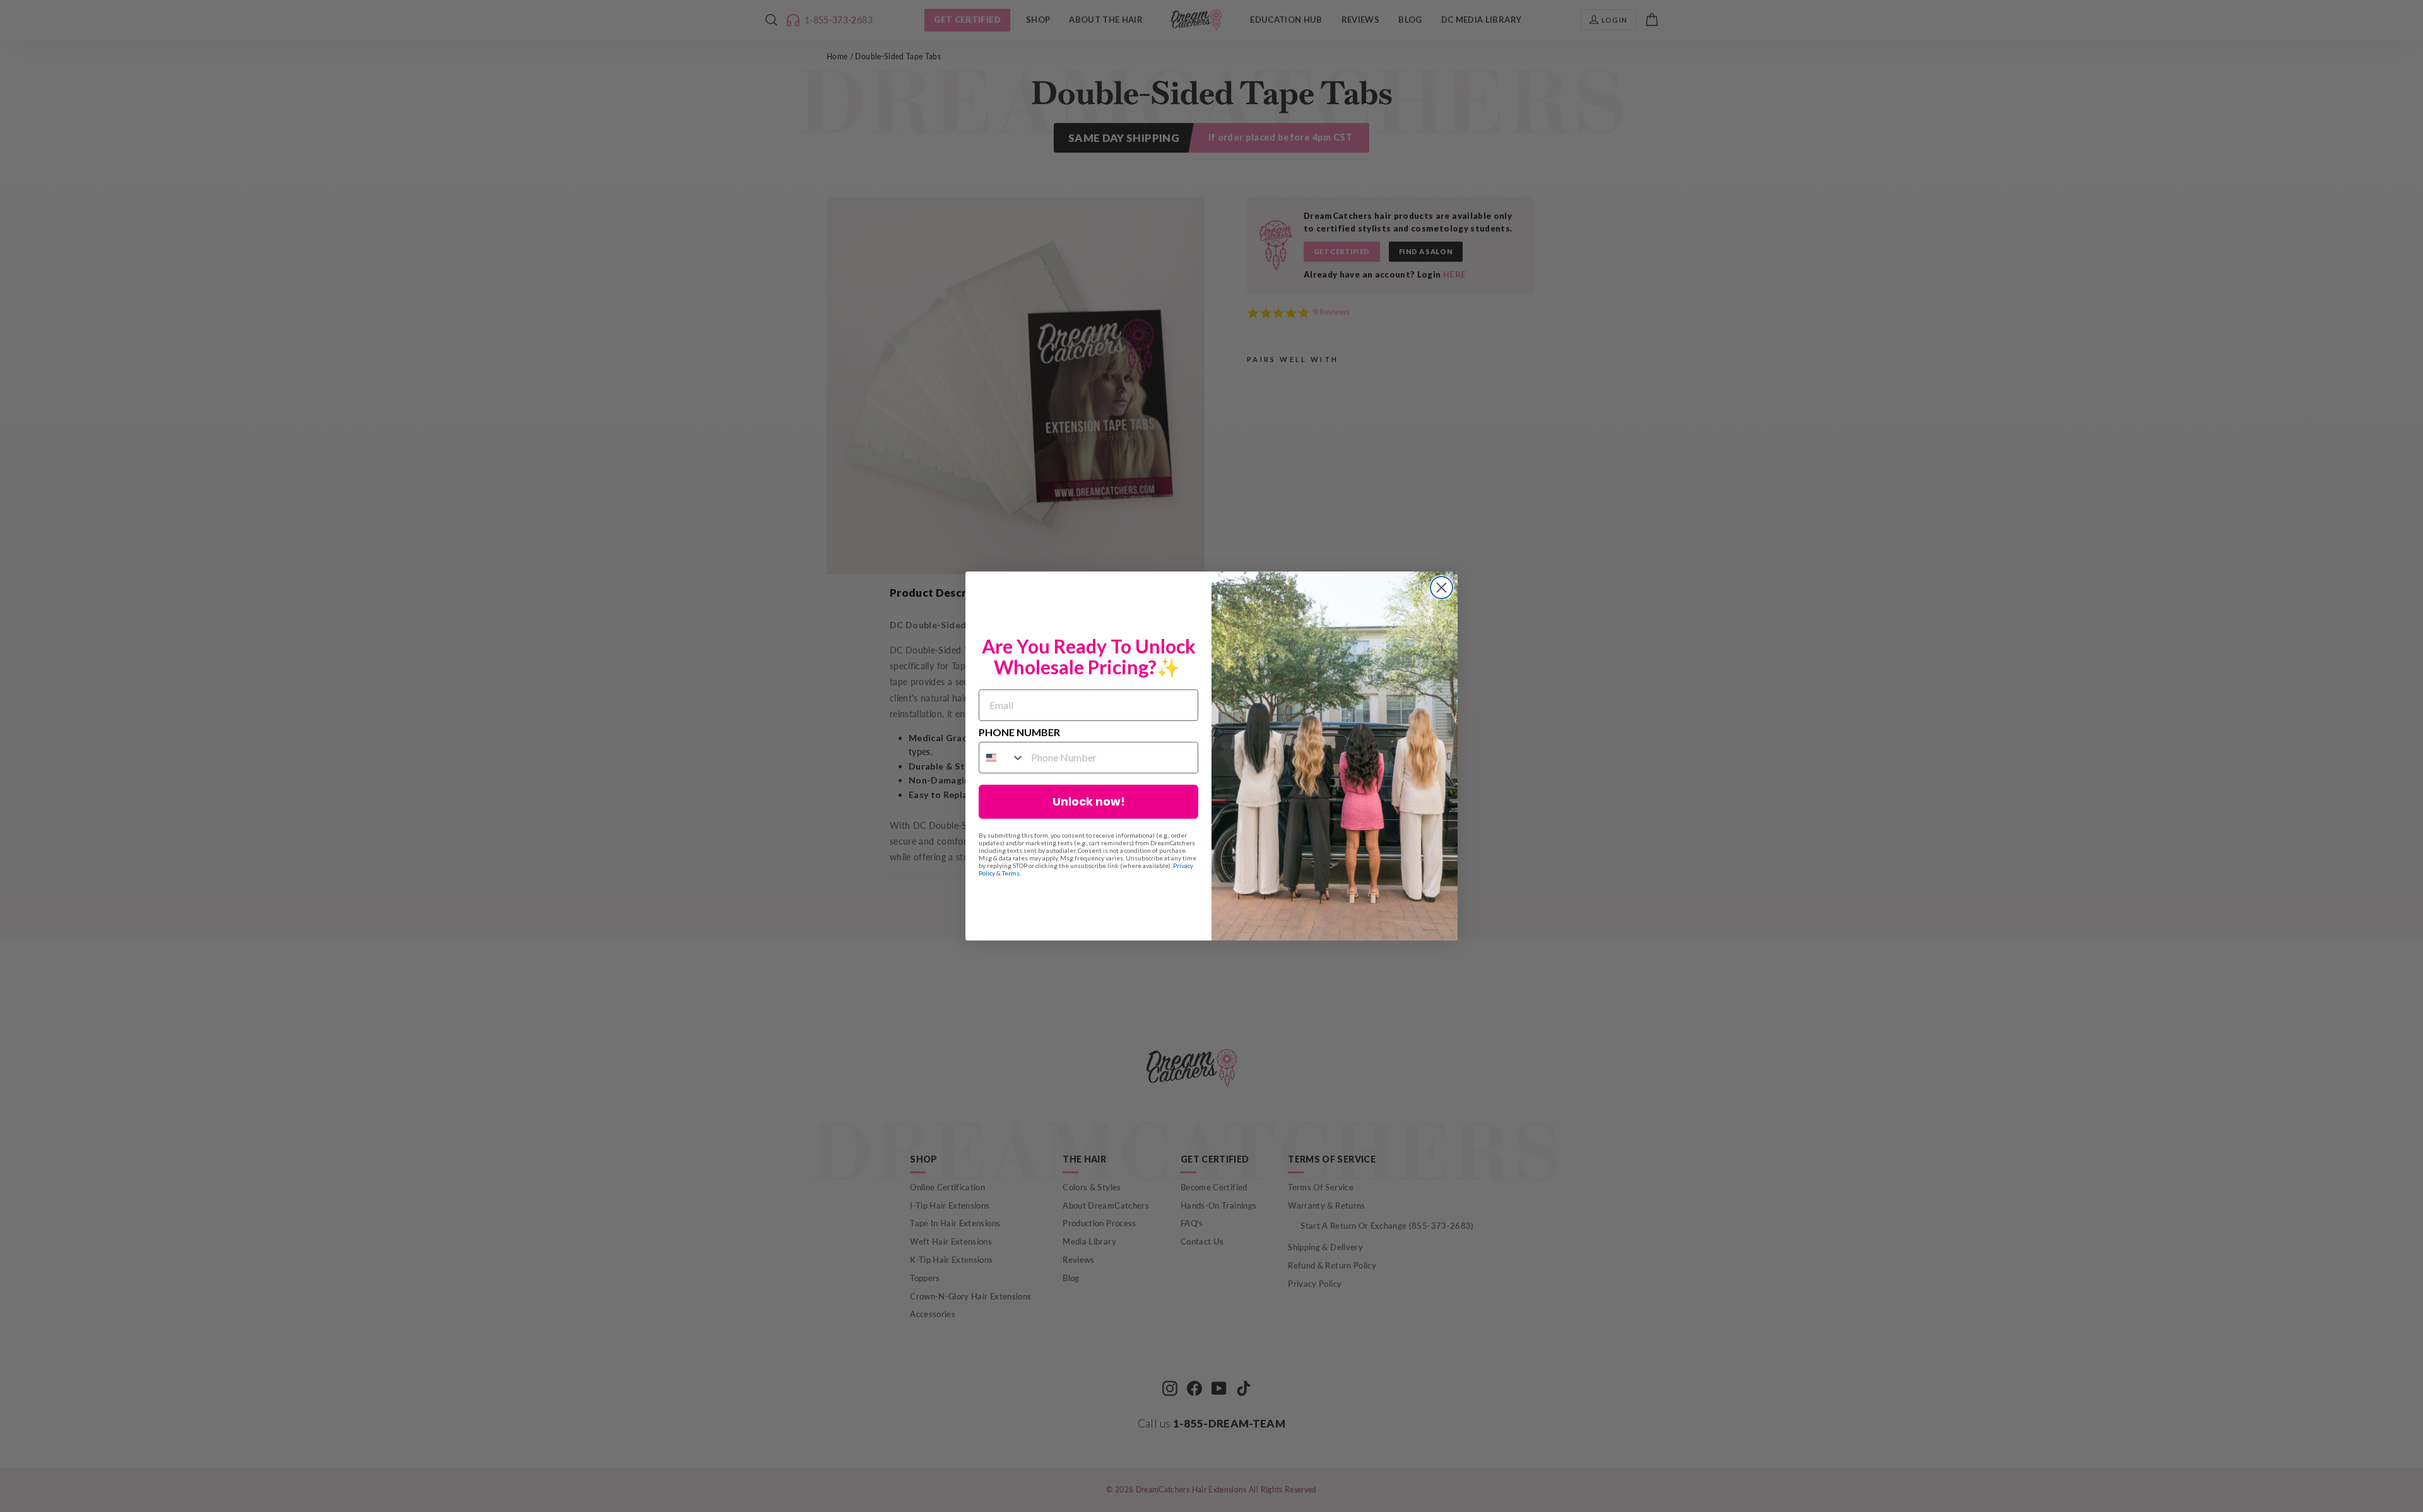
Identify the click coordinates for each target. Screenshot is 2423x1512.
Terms (1011, 873)
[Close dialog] (1441, 588)
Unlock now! (1089, 801)
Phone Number (1019, 732)
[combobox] (1002, 758)
